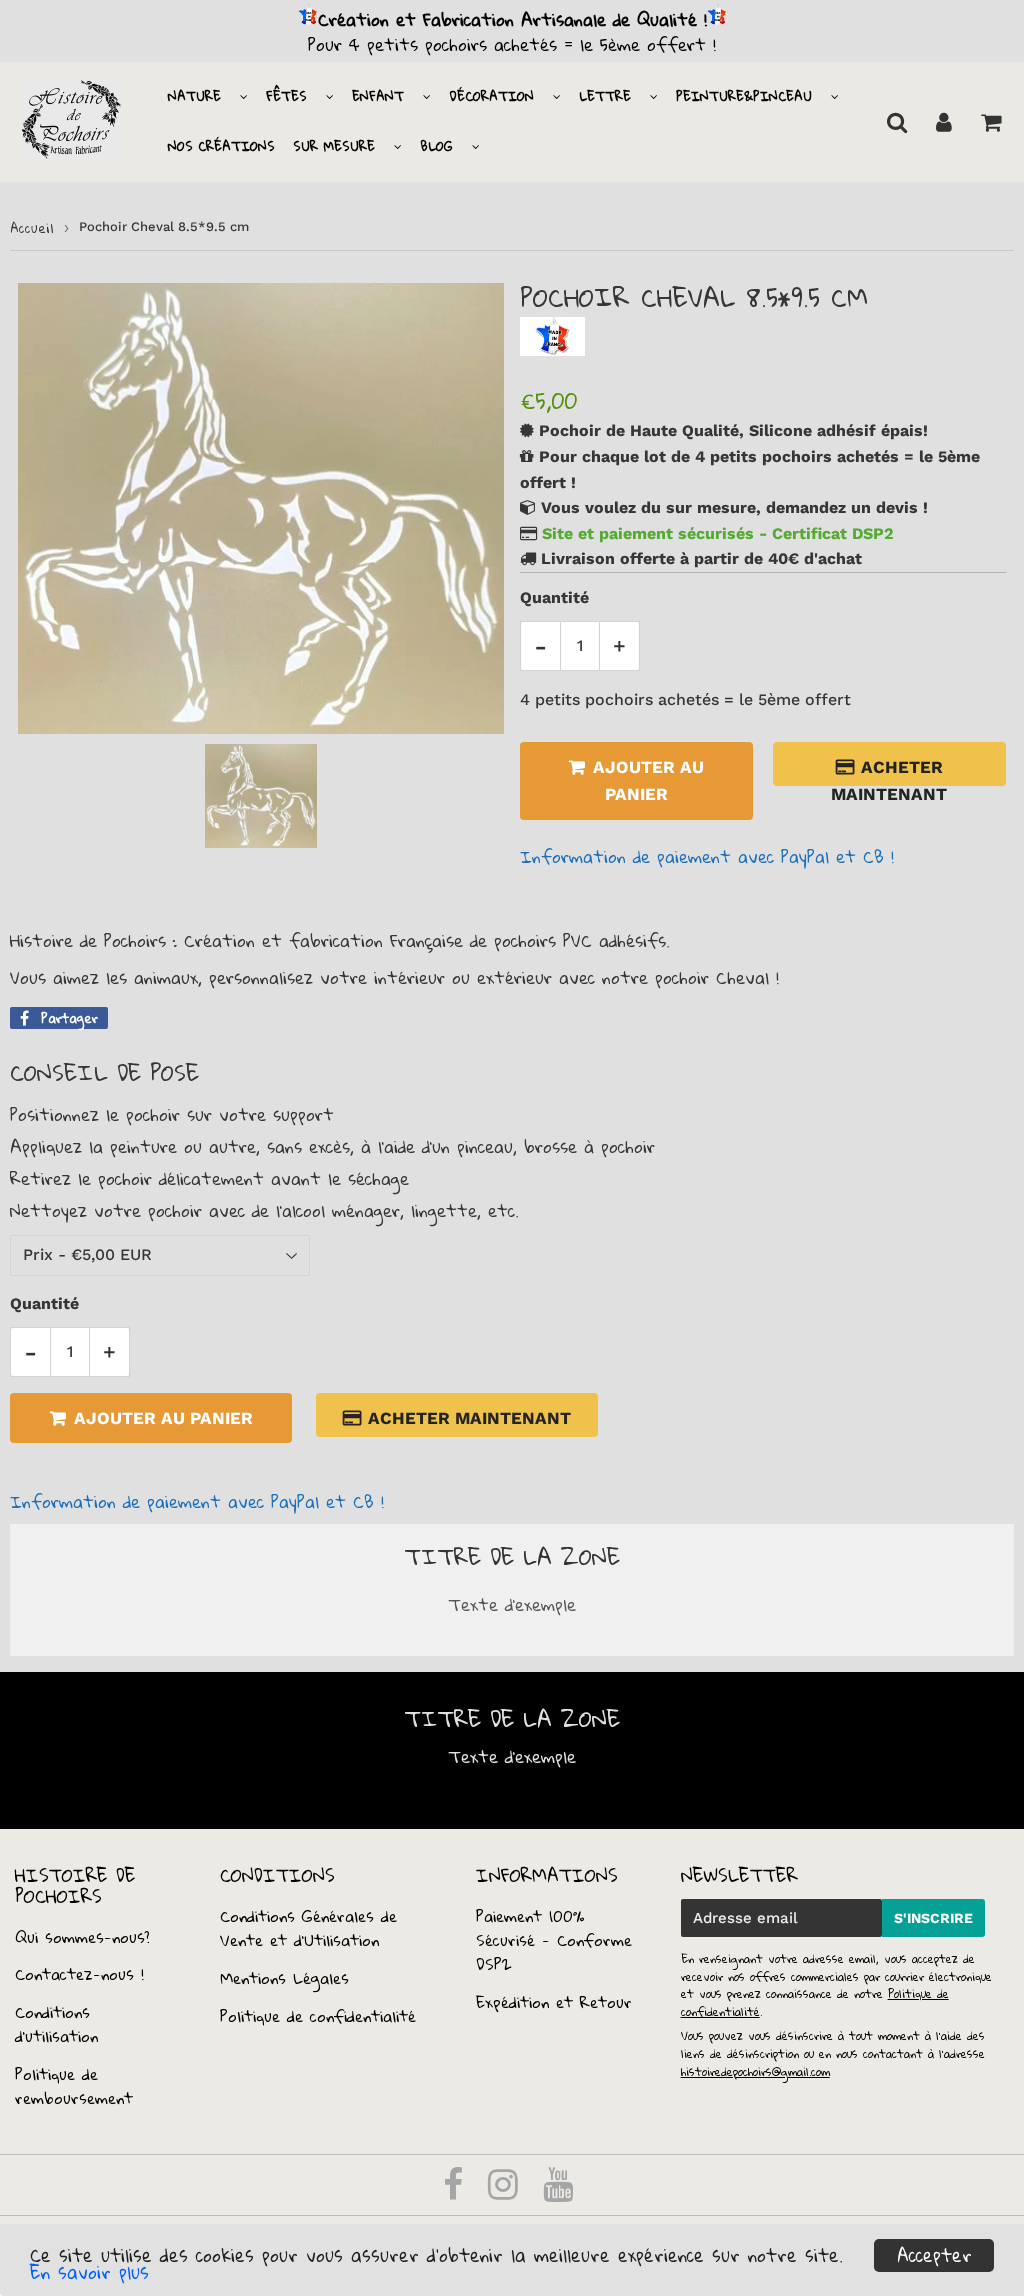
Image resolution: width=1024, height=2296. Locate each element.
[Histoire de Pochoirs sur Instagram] (506, 2191)
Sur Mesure (334, 146)
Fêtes (286, 96)
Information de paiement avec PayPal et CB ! (707, 856)
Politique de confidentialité (318, 2016)
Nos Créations (221, 146)
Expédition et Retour (554, 2002)
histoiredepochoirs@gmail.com (755, 2071)
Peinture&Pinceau (744, 96)
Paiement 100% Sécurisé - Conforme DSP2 (554, 1940)
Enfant (378, 96)
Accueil (32, 228)
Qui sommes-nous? (82, 1937)
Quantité (554, 597)
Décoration (491, 96)
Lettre (605, 96)
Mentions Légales (284, 1978)
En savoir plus (89, 2272)
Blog (436, 146)
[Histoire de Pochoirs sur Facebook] (456, 2191)
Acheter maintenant (889, 771)
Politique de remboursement (74, 2086)
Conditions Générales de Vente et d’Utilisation (308, 1928)
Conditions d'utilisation (56, 2024)
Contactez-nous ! (79, 1974)
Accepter (934, 2255)
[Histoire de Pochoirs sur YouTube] (558, 2191)
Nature (194, 96)
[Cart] (990, 122)
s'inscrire (933, 1918)
